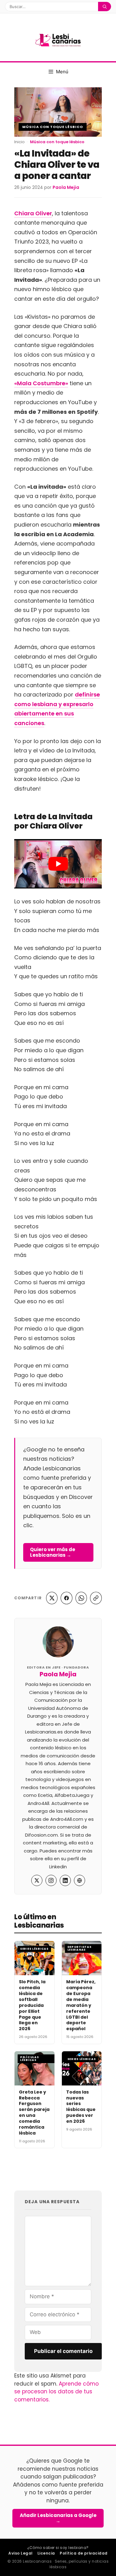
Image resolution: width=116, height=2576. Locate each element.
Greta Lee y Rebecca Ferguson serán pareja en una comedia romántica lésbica (34, 2112)
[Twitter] (37, 1880)
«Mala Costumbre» (41, 383)
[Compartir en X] (52, 1598)
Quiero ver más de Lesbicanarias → (53, 1552)
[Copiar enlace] (96, 1598)
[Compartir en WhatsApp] (81, 1598)
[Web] (79, 1880)
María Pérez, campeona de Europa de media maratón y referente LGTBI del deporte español (81, 2005)
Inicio (19, 142)
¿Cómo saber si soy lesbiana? (58, 2548)
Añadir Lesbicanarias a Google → (58, 2518)
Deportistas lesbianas (79, 1948)
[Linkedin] (65, 1880)
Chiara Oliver (33, 213)
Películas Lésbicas (29, 2059)
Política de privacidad (84, 2553)
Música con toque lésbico (53, 127)
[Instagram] (51, 1880)
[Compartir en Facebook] (67, 1598)
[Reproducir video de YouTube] (58, 864)
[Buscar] (105, 7)
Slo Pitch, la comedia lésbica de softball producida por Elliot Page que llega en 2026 (32, 2005)
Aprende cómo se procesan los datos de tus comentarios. (56, 2392)
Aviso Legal (20, 2553)
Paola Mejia (58, 1674)
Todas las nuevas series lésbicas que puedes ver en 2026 (81, 2107)
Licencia (46, 2553)
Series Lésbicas (34, 1949)
